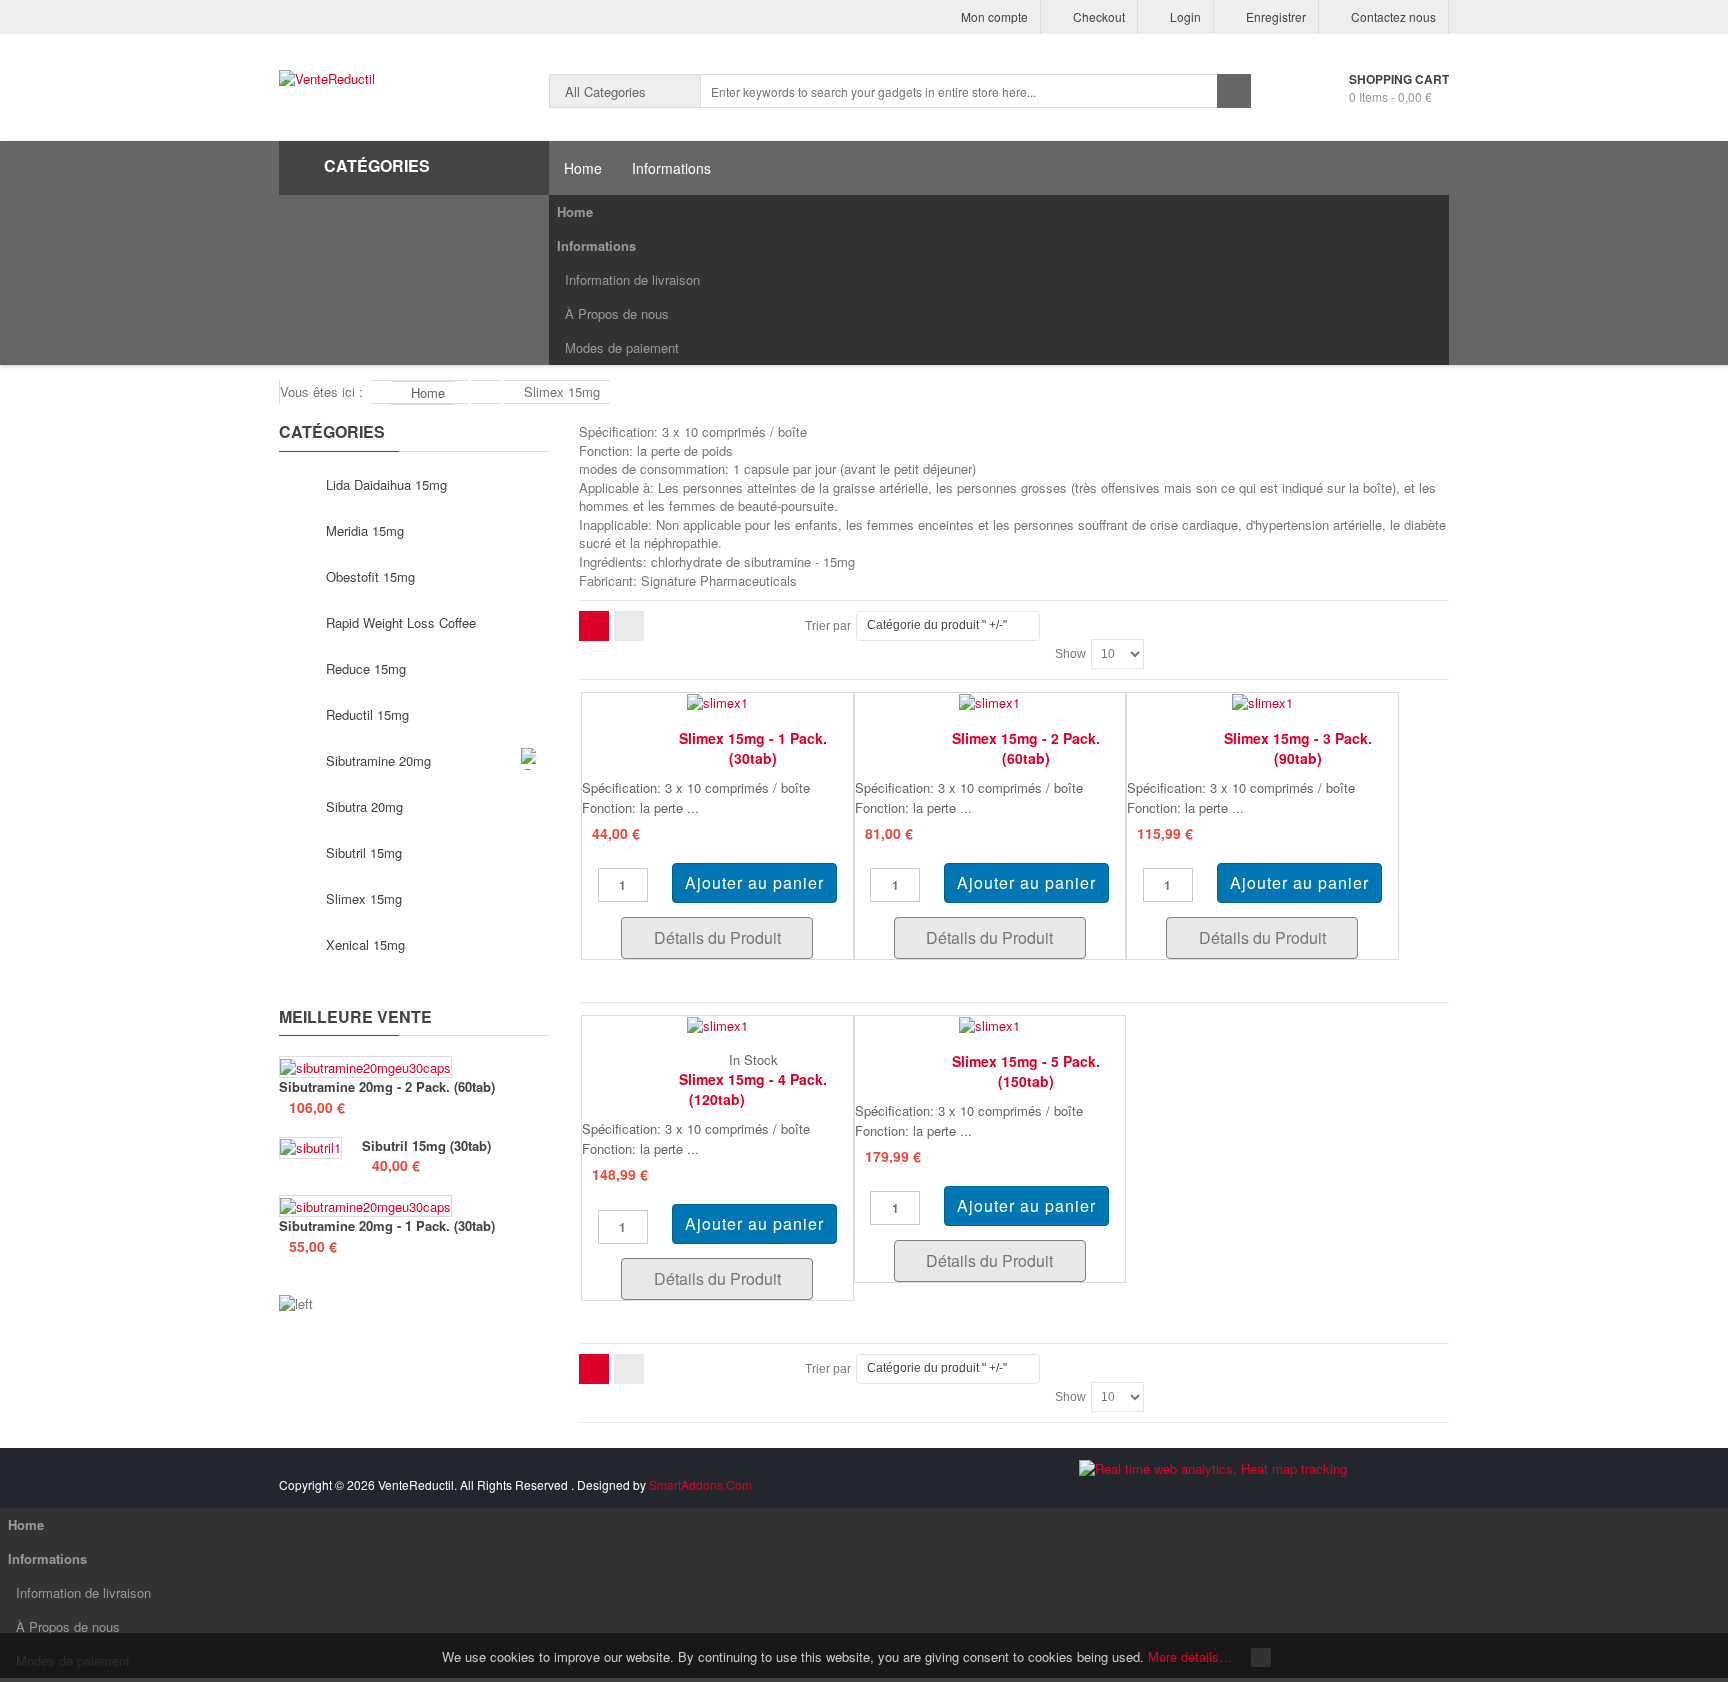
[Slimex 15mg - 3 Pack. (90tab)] (1262, 701)
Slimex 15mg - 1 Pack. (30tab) (753, 748)
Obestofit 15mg (370, 576)
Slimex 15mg (364, 898)
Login (1185, 16)
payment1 (1227, 1488)
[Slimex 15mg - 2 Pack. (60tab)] (989, 701)
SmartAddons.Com (700, 1484)
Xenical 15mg (365, 944)
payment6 (1427, 1488)
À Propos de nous (617, 313)
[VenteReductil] (327, 79)
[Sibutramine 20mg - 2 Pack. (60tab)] (365, 1067)
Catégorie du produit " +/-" (937, 625)
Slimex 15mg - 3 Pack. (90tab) (1298, 748)
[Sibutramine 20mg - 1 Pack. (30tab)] (365, 1206)
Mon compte (994, 16)
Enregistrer (1276, 16)
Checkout (1099, 16)
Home (575, 211)
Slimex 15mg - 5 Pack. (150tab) (1026, 1071)
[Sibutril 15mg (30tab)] (310, 1148)
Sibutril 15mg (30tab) (426, 1146)
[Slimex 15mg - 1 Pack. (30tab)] (717, 701)
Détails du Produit (717, 937)
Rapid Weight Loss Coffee (401, 622)
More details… (1190, 1656)
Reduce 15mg (366, 668)
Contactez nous (1393, 16)
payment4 (1347, 1488)
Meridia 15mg (365, 530)
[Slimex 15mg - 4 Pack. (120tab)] (717, 1024)
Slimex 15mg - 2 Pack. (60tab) (1026, 748)
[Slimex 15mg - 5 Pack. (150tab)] (989, 1024)
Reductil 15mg (367, 714)
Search (1234, 91)
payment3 (1307, 1488)
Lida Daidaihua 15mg (386, 484)
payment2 (1267, 1488)
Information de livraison (632, 279)
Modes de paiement (622, 347)
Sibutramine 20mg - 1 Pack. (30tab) (387, 1226)
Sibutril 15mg (364, 852)
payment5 (1387, 1488)
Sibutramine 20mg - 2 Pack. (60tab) (387, 1087)
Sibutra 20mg (364, 806)
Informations (596, 245)
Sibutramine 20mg (378, 760)
